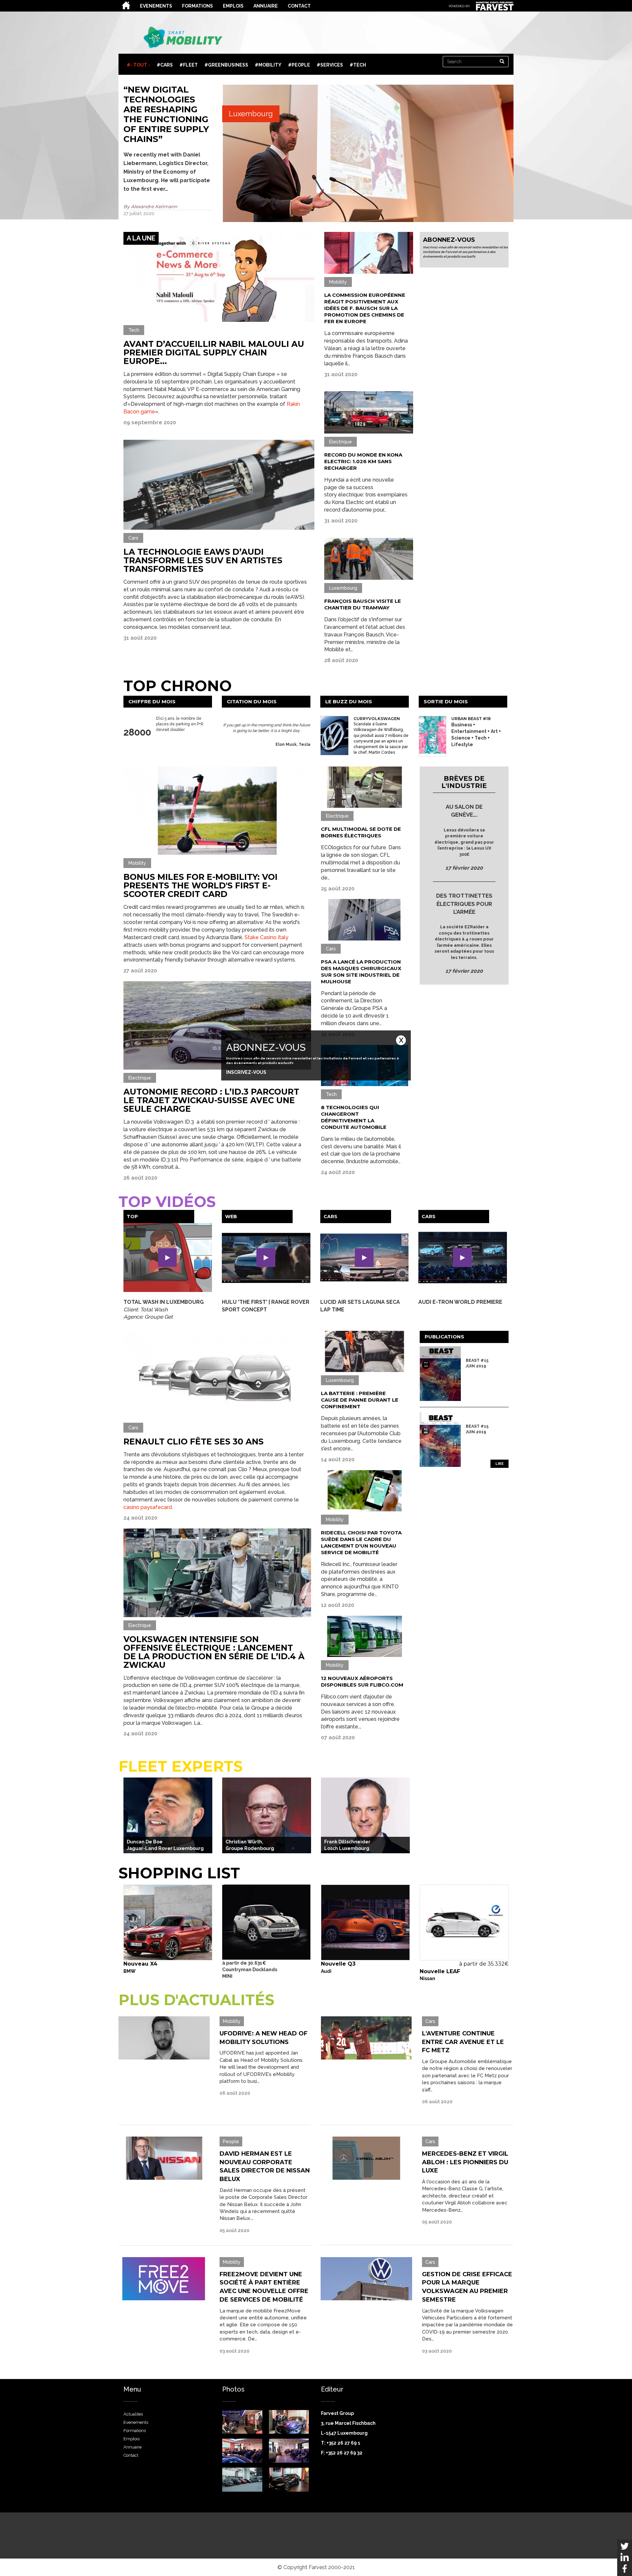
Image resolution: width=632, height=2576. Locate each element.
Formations (197, 6)
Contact (299, 6)
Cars (167, 65)
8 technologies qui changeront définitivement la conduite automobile (354, 1117)
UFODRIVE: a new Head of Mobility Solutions (263, 2038)
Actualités (127, 5)
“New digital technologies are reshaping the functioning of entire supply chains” (166, 114)
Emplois (233, 6)
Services (332, 65)
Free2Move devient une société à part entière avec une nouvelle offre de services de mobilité (264, 2287)
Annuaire (266, 6)
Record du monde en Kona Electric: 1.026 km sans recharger (363, 461)
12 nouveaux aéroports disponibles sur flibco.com (362, 1681)
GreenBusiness (228, 65)
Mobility (270, 65)
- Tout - (140, 65)
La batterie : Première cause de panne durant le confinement (360, 1400)
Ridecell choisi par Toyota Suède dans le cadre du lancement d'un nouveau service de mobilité (361, 1542)
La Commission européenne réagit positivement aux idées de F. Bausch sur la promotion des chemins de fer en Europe (365, 308)
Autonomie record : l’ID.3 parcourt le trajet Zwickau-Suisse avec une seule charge (211, 1100)
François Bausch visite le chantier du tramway (363, 604)
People (301, 65)
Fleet (190, 65)
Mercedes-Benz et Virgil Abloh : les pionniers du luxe (465, 2162)
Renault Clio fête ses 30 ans (194, 1442)
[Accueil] (184, 38)
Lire (500, 1464)
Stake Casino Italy (266, 937)
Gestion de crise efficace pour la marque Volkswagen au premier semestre (467, 2287)
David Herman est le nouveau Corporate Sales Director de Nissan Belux (265, 2166)
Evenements (156, 6)
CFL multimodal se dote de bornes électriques (361, 832)
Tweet (625, 2546)
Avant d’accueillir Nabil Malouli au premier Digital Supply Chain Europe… (214, 352)
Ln (625, 2557)
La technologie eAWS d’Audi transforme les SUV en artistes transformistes (203, 560)
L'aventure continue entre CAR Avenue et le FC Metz (463, 2042)
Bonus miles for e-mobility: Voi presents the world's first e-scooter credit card (200, 885)
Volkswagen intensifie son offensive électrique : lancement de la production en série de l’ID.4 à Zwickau (214, 1652)
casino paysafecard (148, 1507)
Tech (360, 65)
